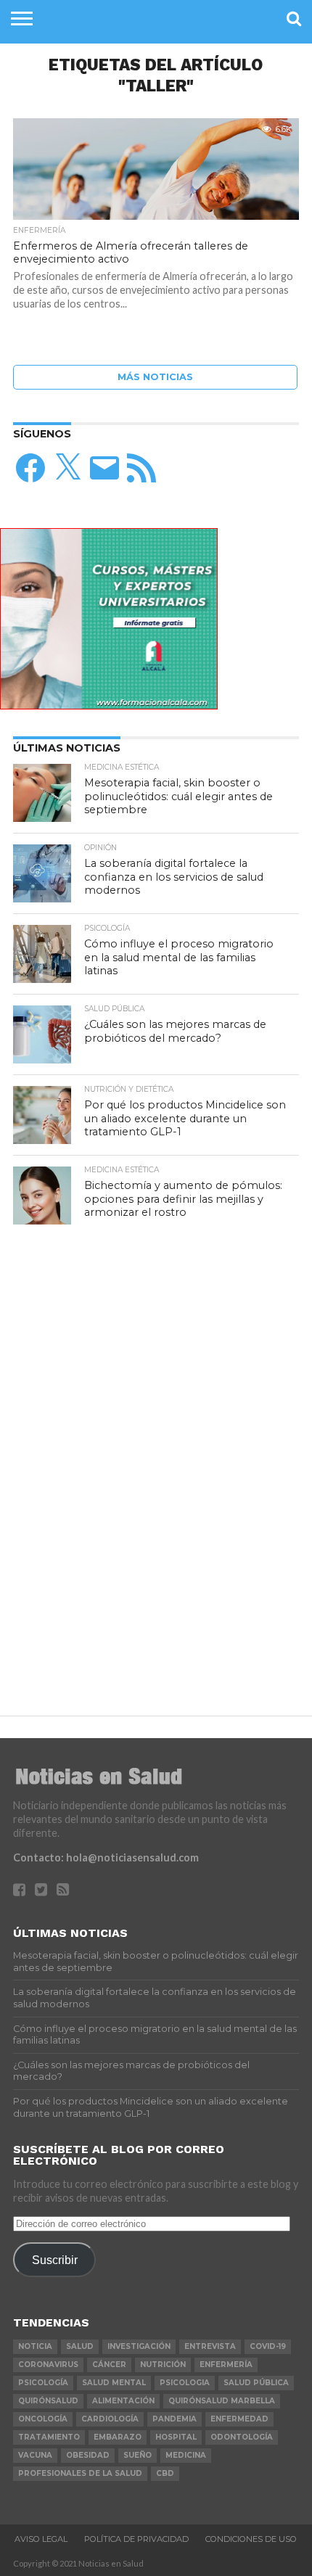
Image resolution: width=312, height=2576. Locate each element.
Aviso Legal (41, 2539)
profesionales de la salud (80, 2473)
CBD (165, 2473)
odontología (242, 2437)
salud (80, 2346)
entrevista (210, 2346)
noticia (35, 2346)
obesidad (88, 2455)
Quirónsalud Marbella (222, 2401)
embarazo (118, 2437)
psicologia (185, 2383)
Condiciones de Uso (251, 2539)
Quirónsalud (48, 2401)
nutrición (163, 2365)
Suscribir (55, 2260)
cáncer (109, 2365)
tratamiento (49, 2437)
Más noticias (155, 377)
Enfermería (226, 2365)
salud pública (256, 2383)
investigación (139, 2346)
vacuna (35, 2455)
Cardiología (110, 2419)
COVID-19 (268, 2346)
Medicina (186, 2455)
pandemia (175, 2419)
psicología (43, 2383)
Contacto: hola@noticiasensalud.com (106, 1857)
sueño (137, 2455)
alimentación (123, 2401)
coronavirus (48, 2365)
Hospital (176, 2437)
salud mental (114, 2383)
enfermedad (239, 2419)
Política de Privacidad (136, 2539)
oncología (43, 2419)
